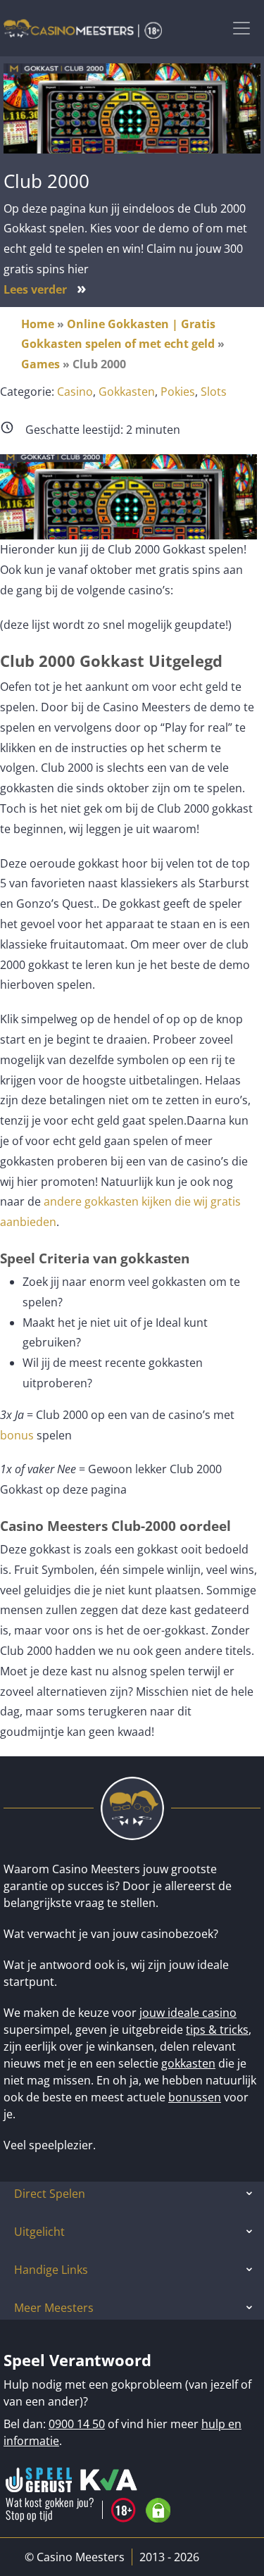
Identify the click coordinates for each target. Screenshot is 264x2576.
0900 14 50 (77, 2424)
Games (40, 364)
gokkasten (188, 2063)
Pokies (178, 392)
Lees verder (45, 289)
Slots (214, 392)
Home (38, 324)
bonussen (195, 2097)
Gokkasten (127, 392)
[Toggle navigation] (241, 28)
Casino (75, 392)
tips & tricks (217, 2030)
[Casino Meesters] (83, 28)
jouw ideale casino (188, 2013)
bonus (17, 1435)
